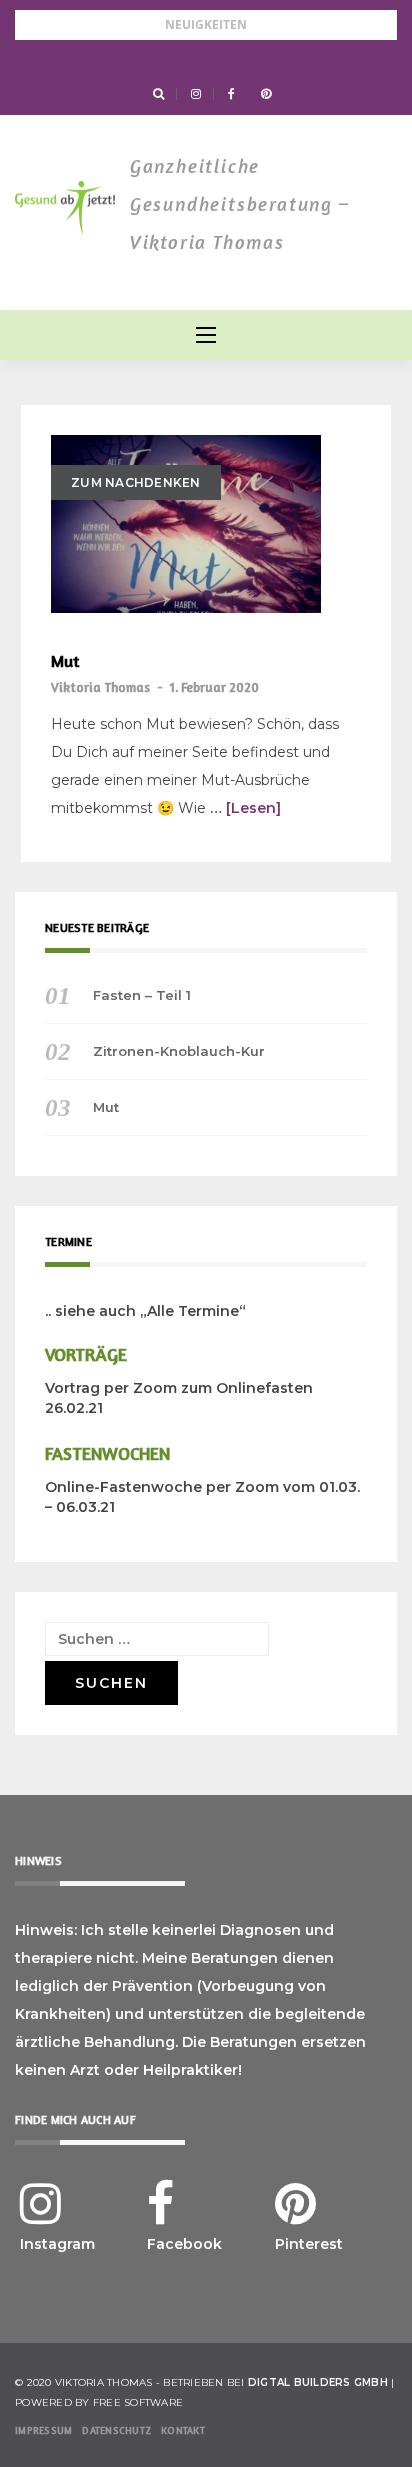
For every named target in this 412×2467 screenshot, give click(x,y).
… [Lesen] (245, 808)
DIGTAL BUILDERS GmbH (318, 2382)
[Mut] (186, 524)
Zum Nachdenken (136, 482)
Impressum (43, 2430)
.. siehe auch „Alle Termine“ (145, 1311)
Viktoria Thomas (100, 687)
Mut (65, 662)
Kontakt (183, 2430)
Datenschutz (116, 2430)
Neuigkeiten (206, 24)
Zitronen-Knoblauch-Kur (179, 1051)
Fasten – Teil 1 (142, 995)
